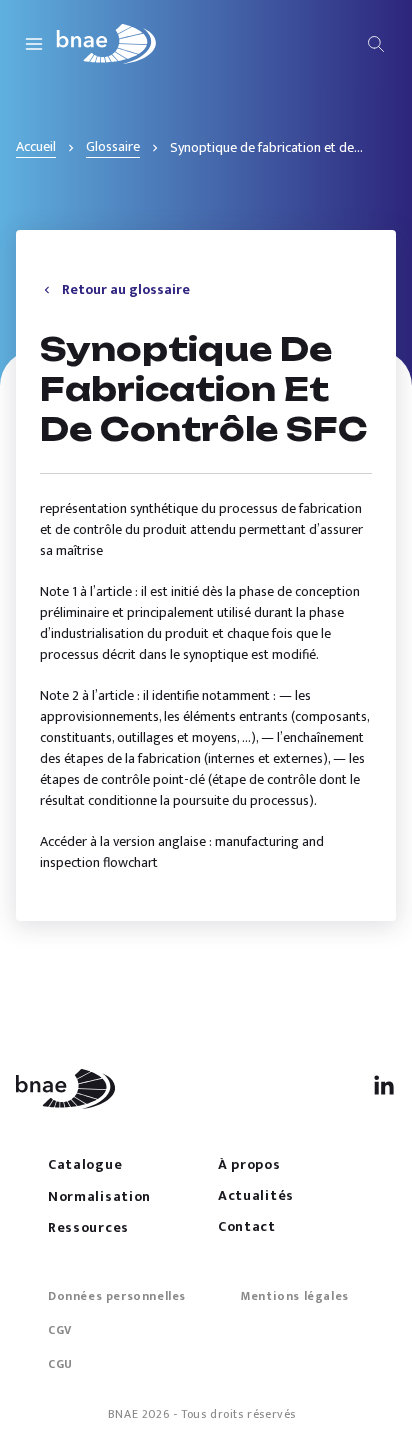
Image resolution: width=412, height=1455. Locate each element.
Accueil (36, 147)
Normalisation (99, 1196)
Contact (247, 1226)
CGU (60, 1364)
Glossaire (113, 147)
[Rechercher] (376, 44)
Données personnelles (117, 1296)
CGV (60, 1330)
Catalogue (85, 1164)
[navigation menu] (34, 44)
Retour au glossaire (126, 289)
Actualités (256, 1195)
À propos (249, 1164)
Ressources (88, 1227)
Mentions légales (295, 1296)
